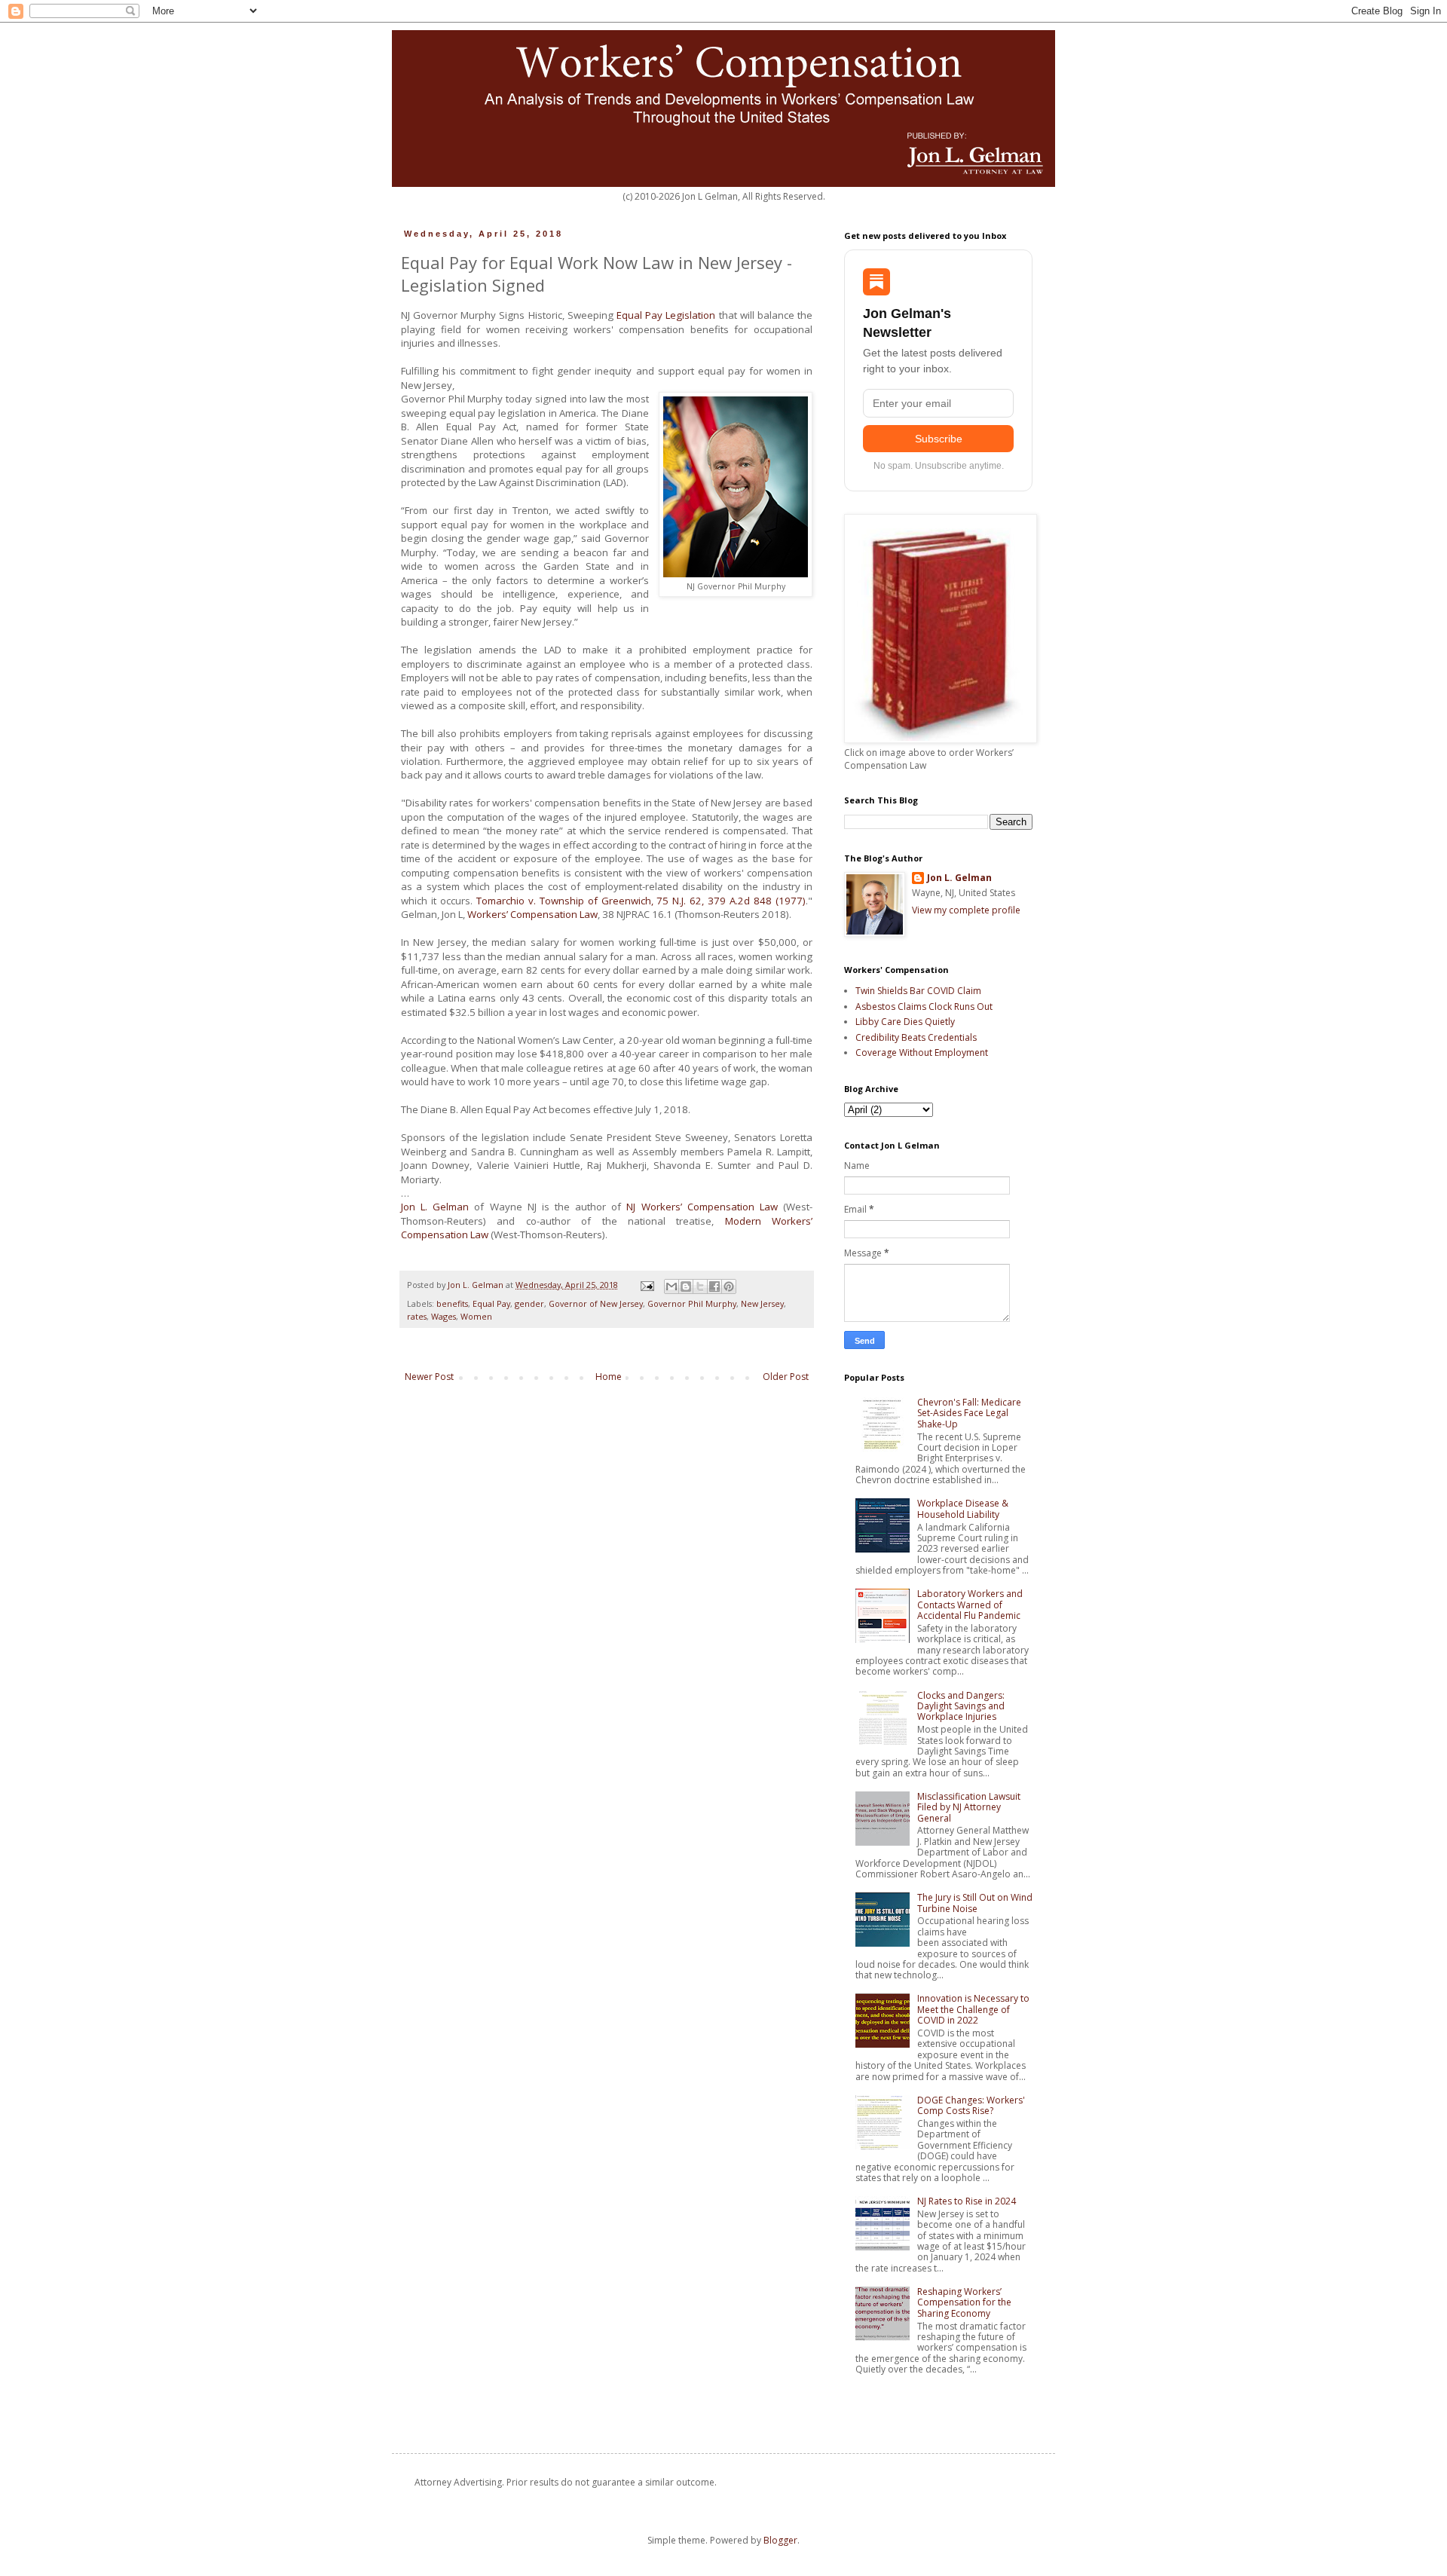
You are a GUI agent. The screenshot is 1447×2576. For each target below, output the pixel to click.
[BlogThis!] (686, 1286)
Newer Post (429, 1377)
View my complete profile (966, 910)
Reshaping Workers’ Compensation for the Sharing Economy (964, 2302)
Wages (444, 1316)
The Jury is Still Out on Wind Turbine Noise (975, 1903)
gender (529, 1303)
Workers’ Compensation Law (532, 914)
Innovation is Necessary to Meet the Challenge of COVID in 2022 (973, 2009)
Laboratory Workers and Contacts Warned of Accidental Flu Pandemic (970, 1605)
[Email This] (671, 1286)
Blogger (780, 2540)
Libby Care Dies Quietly (905, 1022)
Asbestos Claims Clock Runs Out (924, 1007)
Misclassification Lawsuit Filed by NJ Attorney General (969, 1807)
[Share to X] (700, 1286)
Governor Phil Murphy (692, 1303)
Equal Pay (491, 1303)
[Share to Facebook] (714, 1286)
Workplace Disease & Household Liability (963, 1508)
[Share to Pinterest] (729, 1286)
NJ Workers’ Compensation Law (702, 1207)
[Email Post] (647, 1285)
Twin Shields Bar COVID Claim (918, 991)
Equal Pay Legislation (666, 315)
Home (609, 1377)
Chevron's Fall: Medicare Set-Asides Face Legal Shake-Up (969, 1413)
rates (417, 1316)
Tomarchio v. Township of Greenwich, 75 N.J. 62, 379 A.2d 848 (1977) (641, 901)
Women (476, 1316)
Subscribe (939, 439)
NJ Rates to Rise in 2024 (967, 2201)
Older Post (786, 1377)
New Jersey (762, 1303)
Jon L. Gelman (435, 1207)
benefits (452, 1303)
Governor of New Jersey (596, 1303)
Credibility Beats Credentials (916, 1037)
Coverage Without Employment (922, 1052)
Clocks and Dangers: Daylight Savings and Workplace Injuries (961, 1706)
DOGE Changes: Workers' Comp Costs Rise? (971, 2105)
